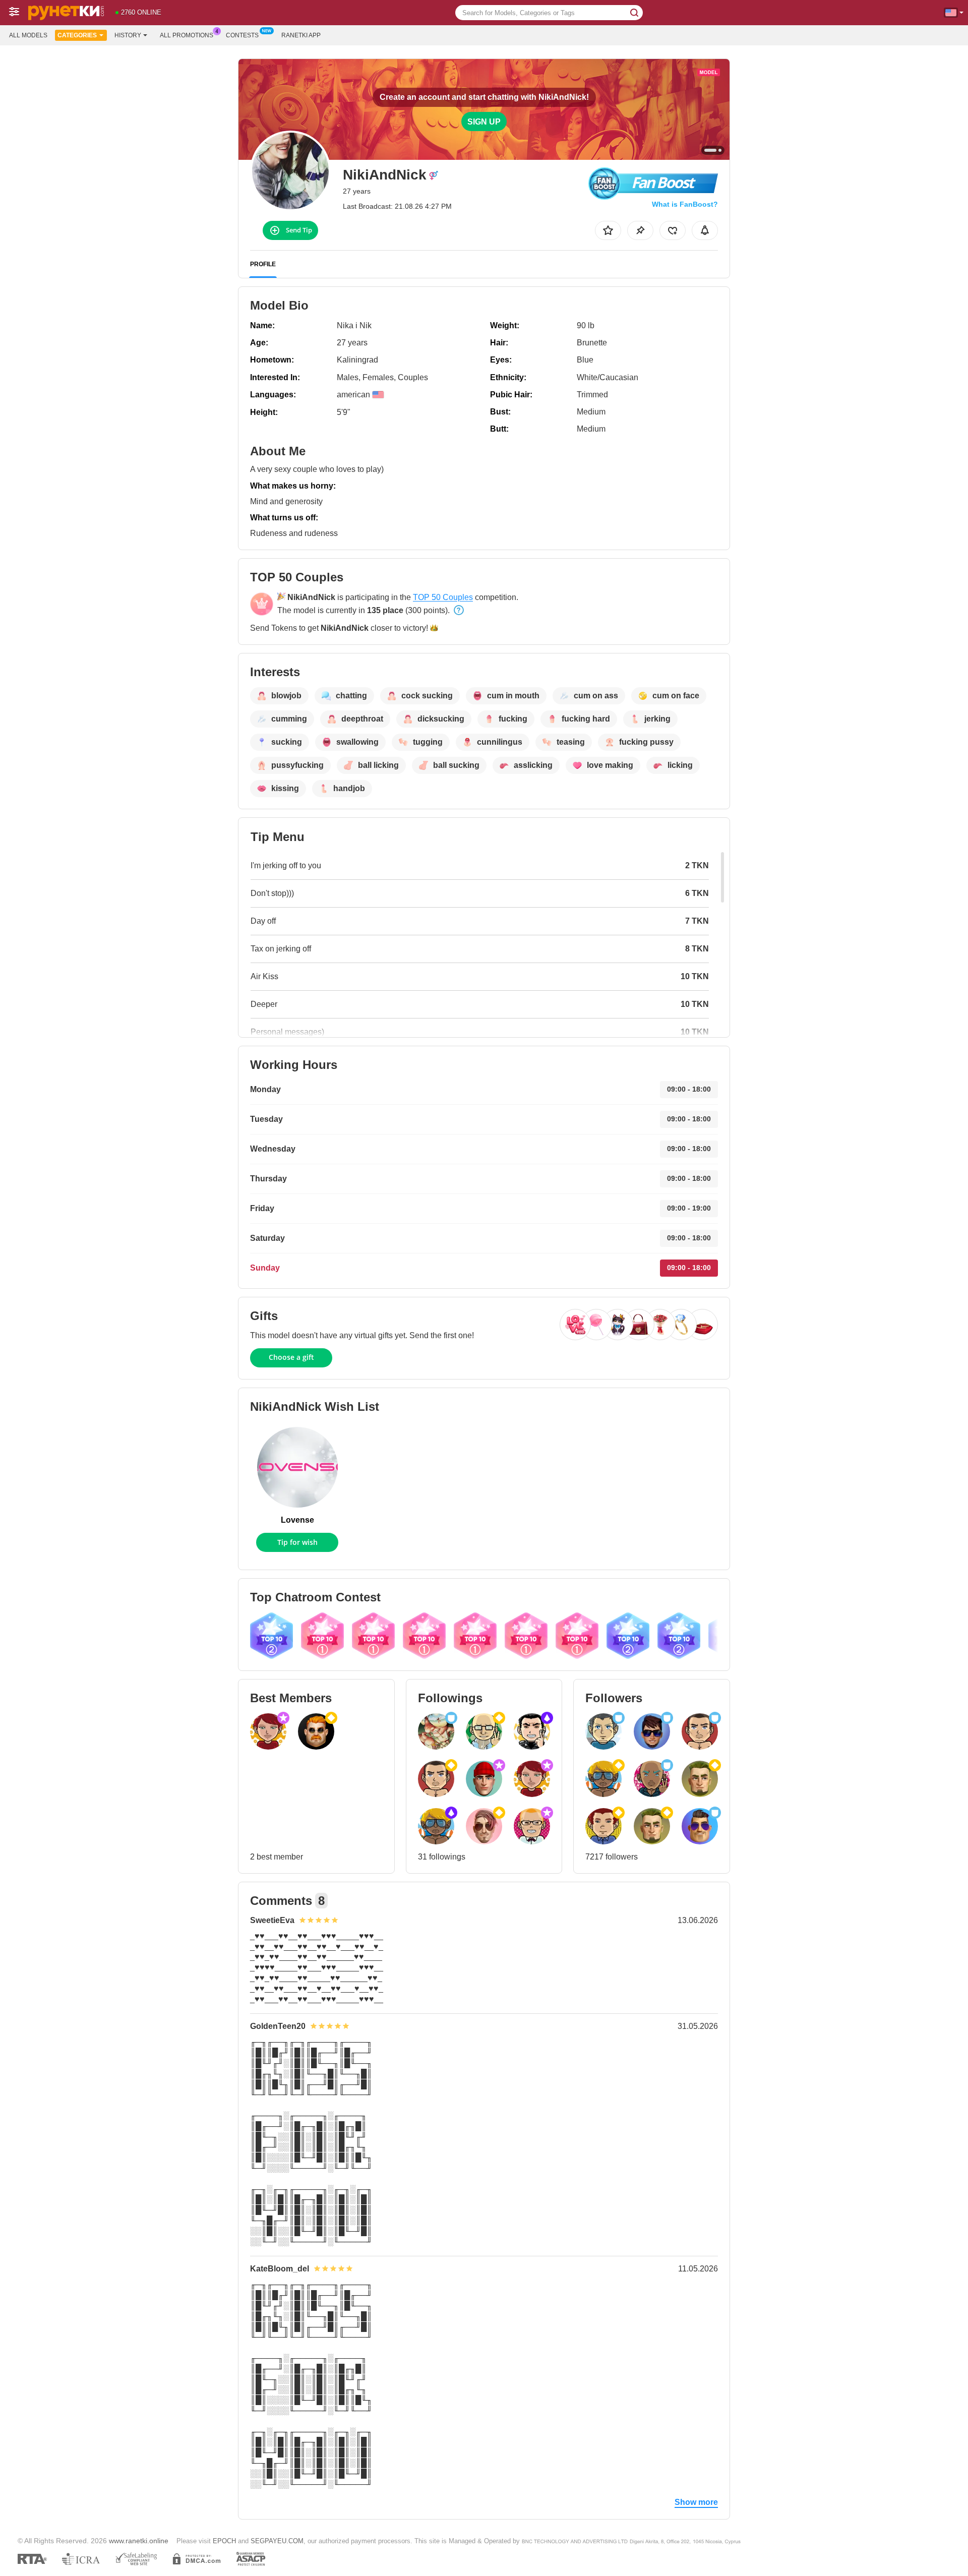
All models (28, 35)
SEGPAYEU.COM (277, 2541)
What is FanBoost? (685, 204)
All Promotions (187, 35)
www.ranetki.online (139, 2541)
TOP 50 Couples (443, 597)
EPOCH (224, 2541)
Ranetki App (301, 35)
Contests (242, 35)
